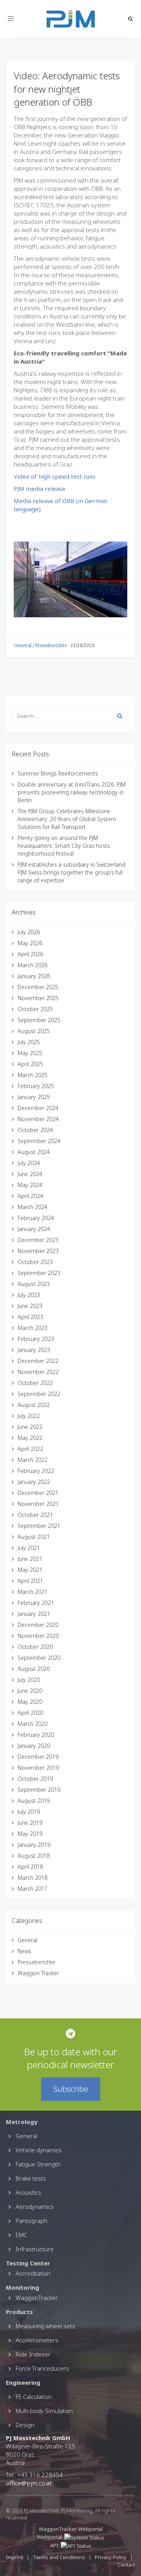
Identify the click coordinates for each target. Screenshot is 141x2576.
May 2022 (30, 1438)
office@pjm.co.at (29, 2483)
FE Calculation (34, 2397)
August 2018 (34, 1856)
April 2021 (30, 1581)
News (24, 1951)
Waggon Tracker (38, 1973)
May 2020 (30, 1702)
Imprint (14, 2557)
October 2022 (35, 1383)
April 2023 (30, 1317)
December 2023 (38, 1240)
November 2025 (38, 998)
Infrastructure (35, 2249)
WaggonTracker (37, 2298)
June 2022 (30, 1427)
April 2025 (30, 1064)
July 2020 (29, 1680)
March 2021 (33, 1592)
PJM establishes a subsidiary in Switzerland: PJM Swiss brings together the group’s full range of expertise (72, 872)
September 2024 (39, 1141)
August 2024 (34, 1152)
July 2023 (29, 1295)
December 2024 (38, 1108)
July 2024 (29, 1163)
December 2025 (38, 987)
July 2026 (29, 932)
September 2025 (39, 1020)
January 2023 (34, 1350)
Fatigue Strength (38, 2164)
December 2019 (38, 1757)
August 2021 (34, 1537)
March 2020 (33, 1724)
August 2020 (34, 1669)
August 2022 (34, 1405)
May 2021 (30, 1570)
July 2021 (29, 1548)
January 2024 (34, 1229)
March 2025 (33, 1075)
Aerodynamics (35, 2206)
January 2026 (34, 976)
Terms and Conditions (60, 2557)
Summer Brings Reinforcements (58, 773)
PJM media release (40, 488)
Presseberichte (51, 646)
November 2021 (38, 1504)
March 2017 (33, 1889)
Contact (126, 2565)
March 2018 (33, 1878)
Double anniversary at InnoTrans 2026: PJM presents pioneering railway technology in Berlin (72, 792)
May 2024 (30, 1185)
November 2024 (38, 1119)
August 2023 (34, 1284)
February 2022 (36, 1471)
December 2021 (38, 1493)
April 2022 (30, 1449)
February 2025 (36, 1086)
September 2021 (39, 1526)
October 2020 (35, 1647)
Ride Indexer (33, 2354)
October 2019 (35, 1779)
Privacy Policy (111, 2557)
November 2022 (38, 1372)
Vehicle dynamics (39, 2150)
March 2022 (33, 1460)
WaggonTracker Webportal (71, 2529)
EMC (21, 2235)
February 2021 (36, 1603)
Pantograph (32, 2221)
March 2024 (33, 1207)
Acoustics (28, 2192)
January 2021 (34, 1614)
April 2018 (30, 1867)
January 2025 (34, 1097)
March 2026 (33, 965)
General (23, 646)
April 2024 (30, 1196)
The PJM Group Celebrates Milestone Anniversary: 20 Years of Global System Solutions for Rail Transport (67, 819)
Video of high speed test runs (55, 476)
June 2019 (30, 1823)
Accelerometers (37, 2340)
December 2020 (38, 1625)
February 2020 (36, 1735)
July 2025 (29, 1042)
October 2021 (35, 1515)
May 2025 (30, 1053)
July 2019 (29, 1812)
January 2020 (34, 1746)
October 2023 (35, 1262)
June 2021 (30, 1559)
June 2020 (30, 1691)
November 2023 (38, 1251)
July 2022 (29, 1416)
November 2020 (38, 1636)
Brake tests (31, 2178)
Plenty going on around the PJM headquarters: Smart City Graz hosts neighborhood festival (64, 846)
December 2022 (38, 1361)
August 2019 (34, 1801)
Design (25, 2425)
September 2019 (39, 1790)
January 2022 (34, 1482)
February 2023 (36, 1339)
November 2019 (38, 1768)
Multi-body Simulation (44, 2411)
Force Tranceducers (42, 2368)
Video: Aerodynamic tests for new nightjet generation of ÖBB (67, 89)
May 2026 (30, 943)
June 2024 (30, 1174)
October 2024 (35, 1130)
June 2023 (30, 1306)
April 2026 (30, 954)
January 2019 (34, 1845)
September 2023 (39, 1273)
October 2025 (35, 1009)
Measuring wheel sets (45, 2326)
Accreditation (33, 2273)
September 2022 (39, 1394)
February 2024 (36, 1218)
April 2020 (30, 1713)
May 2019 (30, 1834)
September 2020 (39, 1658)
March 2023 (33, 1328)
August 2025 (34, 1031)
